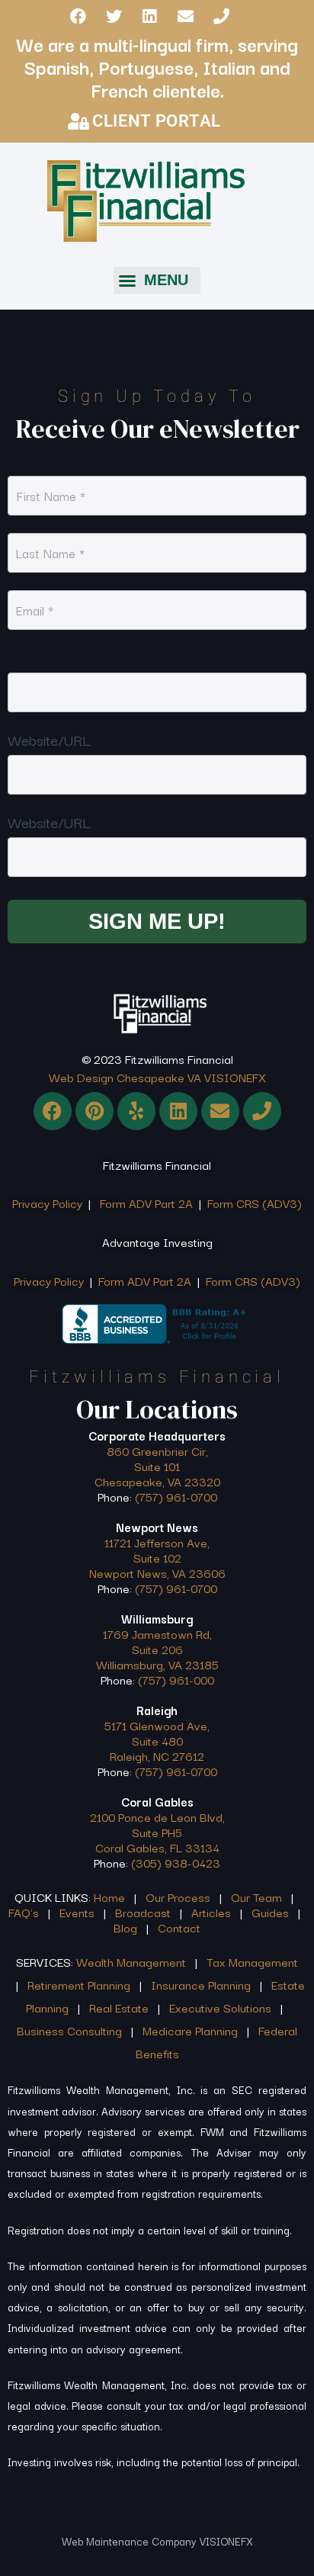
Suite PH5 (157, 1832)
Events (77, 1912)
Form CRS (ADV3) (253, 1203)
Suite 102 (157, 1557)
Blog (125, 1927)
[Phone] (221, 16)
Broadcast (143, 1912)
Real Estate (119, 2007)
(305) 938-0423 (174, 1862)
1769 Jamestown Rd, (157, 1633)
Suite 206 (157, 1649)
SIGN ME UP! (157, 921)
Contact (179, 1927)
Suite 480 (157, 1740)
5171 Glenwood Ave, (157, 1725)
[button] (157, 281)
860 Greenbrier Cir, (157, 1450)
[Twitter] (114, 16)
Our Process (178, 1897)
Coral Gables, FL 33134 (157, 1847)
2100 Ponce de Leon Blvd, (157, 1816)
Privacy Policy (47, 1203)
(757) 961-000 (176, 1679)
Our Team (256, 1897)
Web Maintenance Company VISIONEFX (157, 2541)
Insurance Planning (201, 1984)
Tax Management (252, 1961)
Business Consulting (69, 2030)
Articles (211, 1912)
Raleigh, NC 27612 (157, 1755)
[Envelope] (185, 16)
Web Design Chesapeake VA (125, 1077)
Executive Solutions (220, 2007)
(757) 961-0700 (176, 1496)
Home (109, 1897)
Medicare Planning (190, 2030)
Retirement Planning (79, 1984)
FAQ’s (24, 1912)
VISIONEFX (235, 1077)
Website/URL (49, 740)
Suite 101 (157, 1466)
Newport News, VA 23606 (157, 1572)
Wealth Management (131, 1961)
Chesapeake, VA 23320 (157, 1481)
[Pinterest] (95, 1111)
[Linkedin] (149, 16)
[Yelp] (136, 1111)
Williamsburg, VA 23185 (157, 1664)
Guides (270, 1912)
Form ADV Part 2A (146, 1203)
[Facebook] (78, 16)
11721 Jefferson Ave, (157, 1542)
